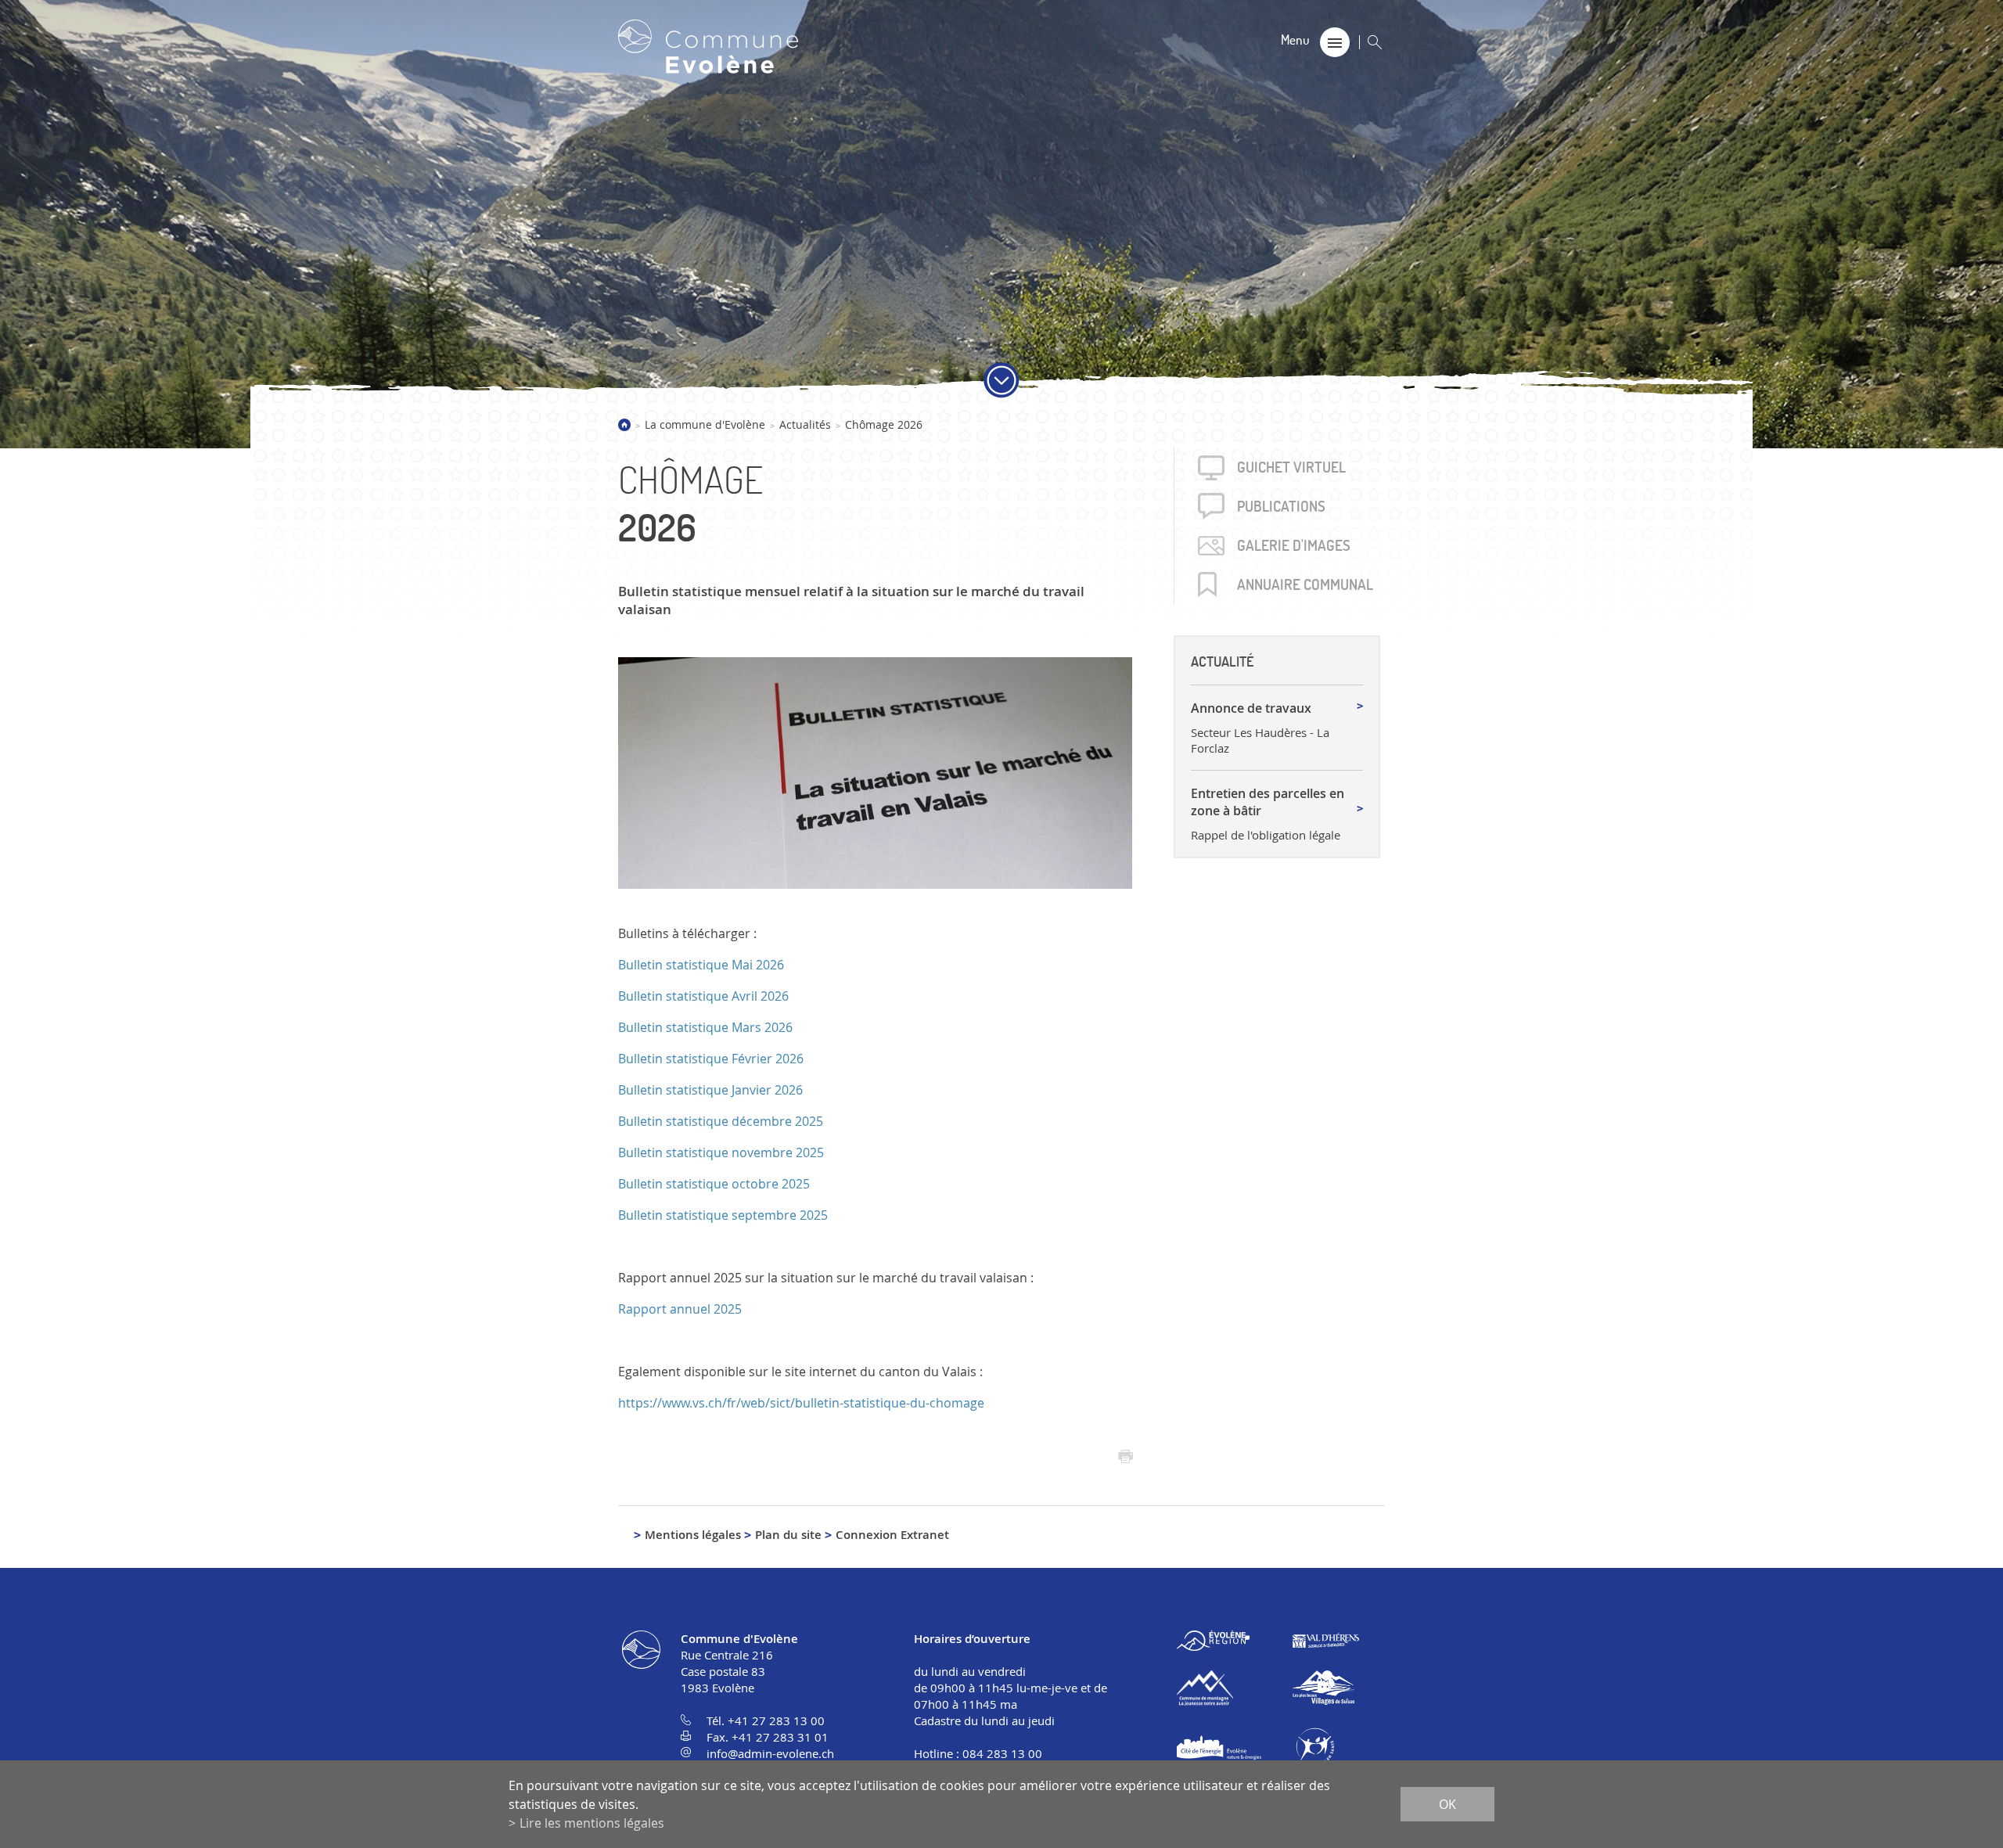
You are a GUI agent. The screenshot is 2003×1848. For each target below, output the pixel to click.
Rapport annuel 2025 (680, 1309)
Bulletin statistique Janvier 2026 (710, 1090)
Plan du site (788, 1535)
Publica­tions (1281, 506)
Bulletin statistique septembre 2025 (723, 1215)
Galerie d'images (1294, 545)
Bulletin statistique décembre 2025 (721, 1121)
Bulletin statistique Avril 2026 (703, 996)
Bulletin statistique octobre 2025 (714, 1184)
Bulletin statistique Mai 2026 (701, 965)
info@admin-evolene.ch (770, 1753)
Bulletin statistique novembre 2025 (721, 1152)
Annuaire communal (1305, 584)
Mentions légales (693, 1535)
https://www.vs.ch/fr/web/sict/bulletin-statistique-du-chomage (801, 1403)
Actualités (805, 424)
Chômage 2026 (884, 424)
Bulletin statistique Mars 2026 (705, 1027)
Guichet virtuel (1291, 467)
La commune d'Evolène (705, 424)
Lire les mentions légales (592, 1823)
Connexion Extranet (892, 1535)
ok (1447, 1804)
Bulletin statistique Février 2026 (711, 1059)
